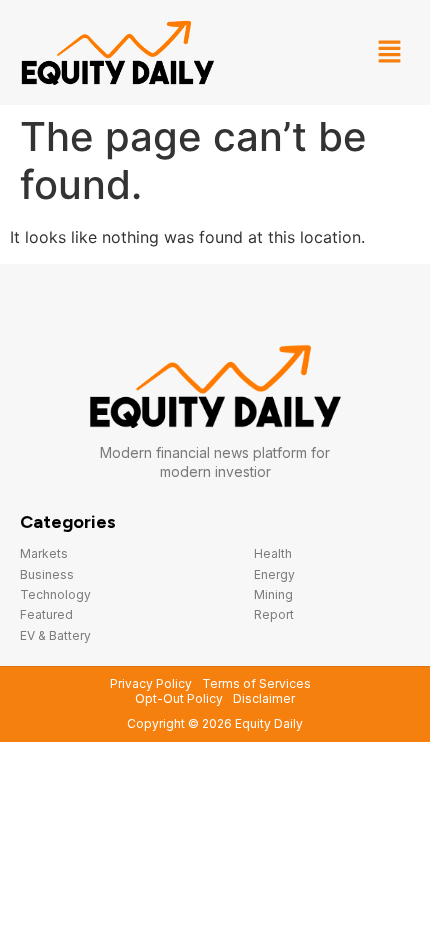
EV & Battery (55, 635)
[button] (390, 52)
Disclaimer (264, 699)
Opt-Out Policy (179, 699)
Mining (273, 594)
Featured (46, 614)
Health (273, 553)
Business (47, 574)
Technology (55, 594)
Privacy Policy (151, 684)
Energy (274, 574)
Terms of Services (256, 684)
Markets (44, 553)
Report (274, 614)
